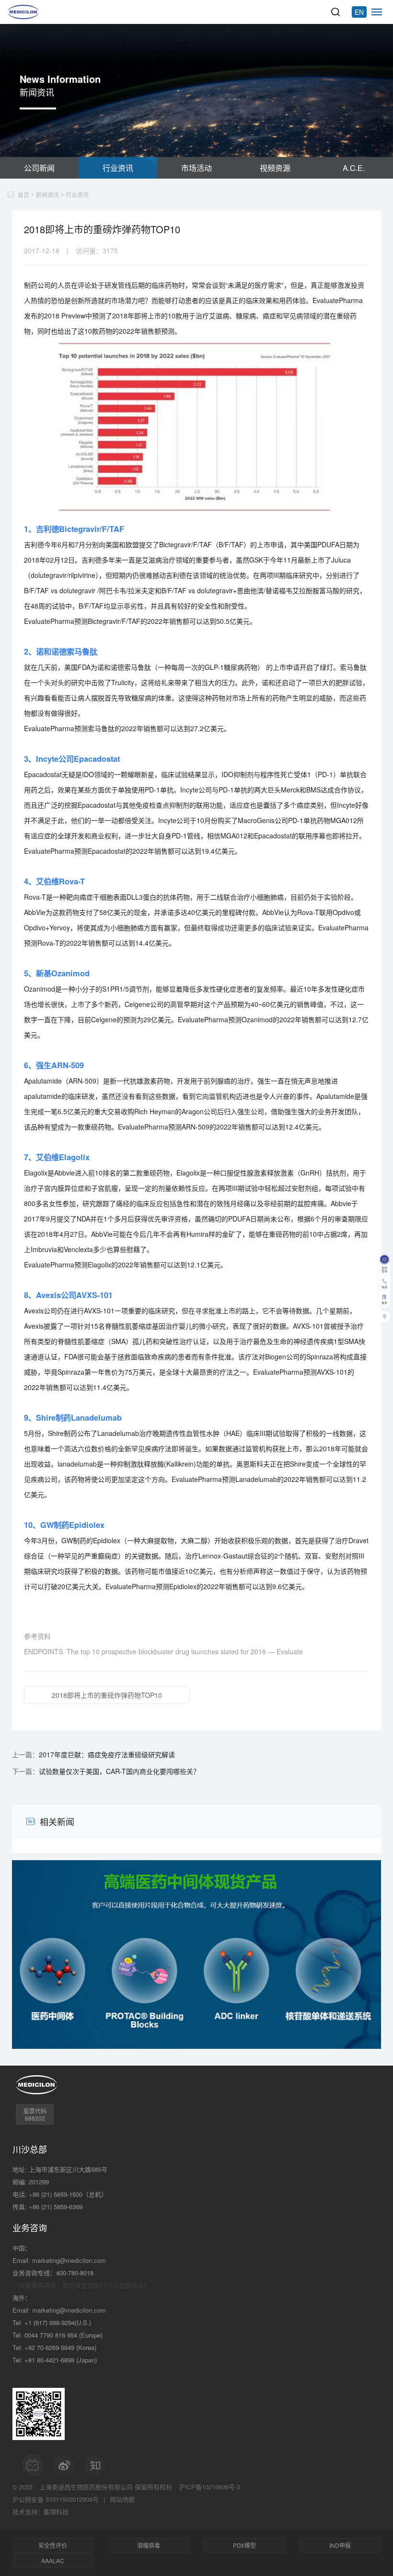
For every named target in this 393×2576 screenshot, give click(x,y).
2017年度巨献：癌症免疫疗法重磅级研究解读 (107, 1754)
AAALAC (53, 2560)
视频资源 (275, 168)
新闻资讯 (47, 195)
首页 (23, 195)
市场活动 (196, 168)
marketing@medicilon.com (69, 2260)
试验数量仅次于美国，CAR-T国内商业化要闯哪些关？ (119, 1771)
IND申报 (340, 2545)
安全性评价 (53, 2545)
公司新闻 (39, 168)
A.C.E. (354, 168)
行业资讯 (118, 168)
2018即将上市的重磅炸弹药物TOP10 (107, 1695)
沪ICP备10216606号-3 (209, 2487)
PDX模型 (244, 2545)
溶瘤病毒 (149, 2545)
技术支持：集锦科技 (40, 2512)
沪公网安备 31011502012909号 (56, 2499)
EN (359, 12)
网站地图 (122, 2499)
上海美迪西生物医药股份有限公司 (86, 2487)
